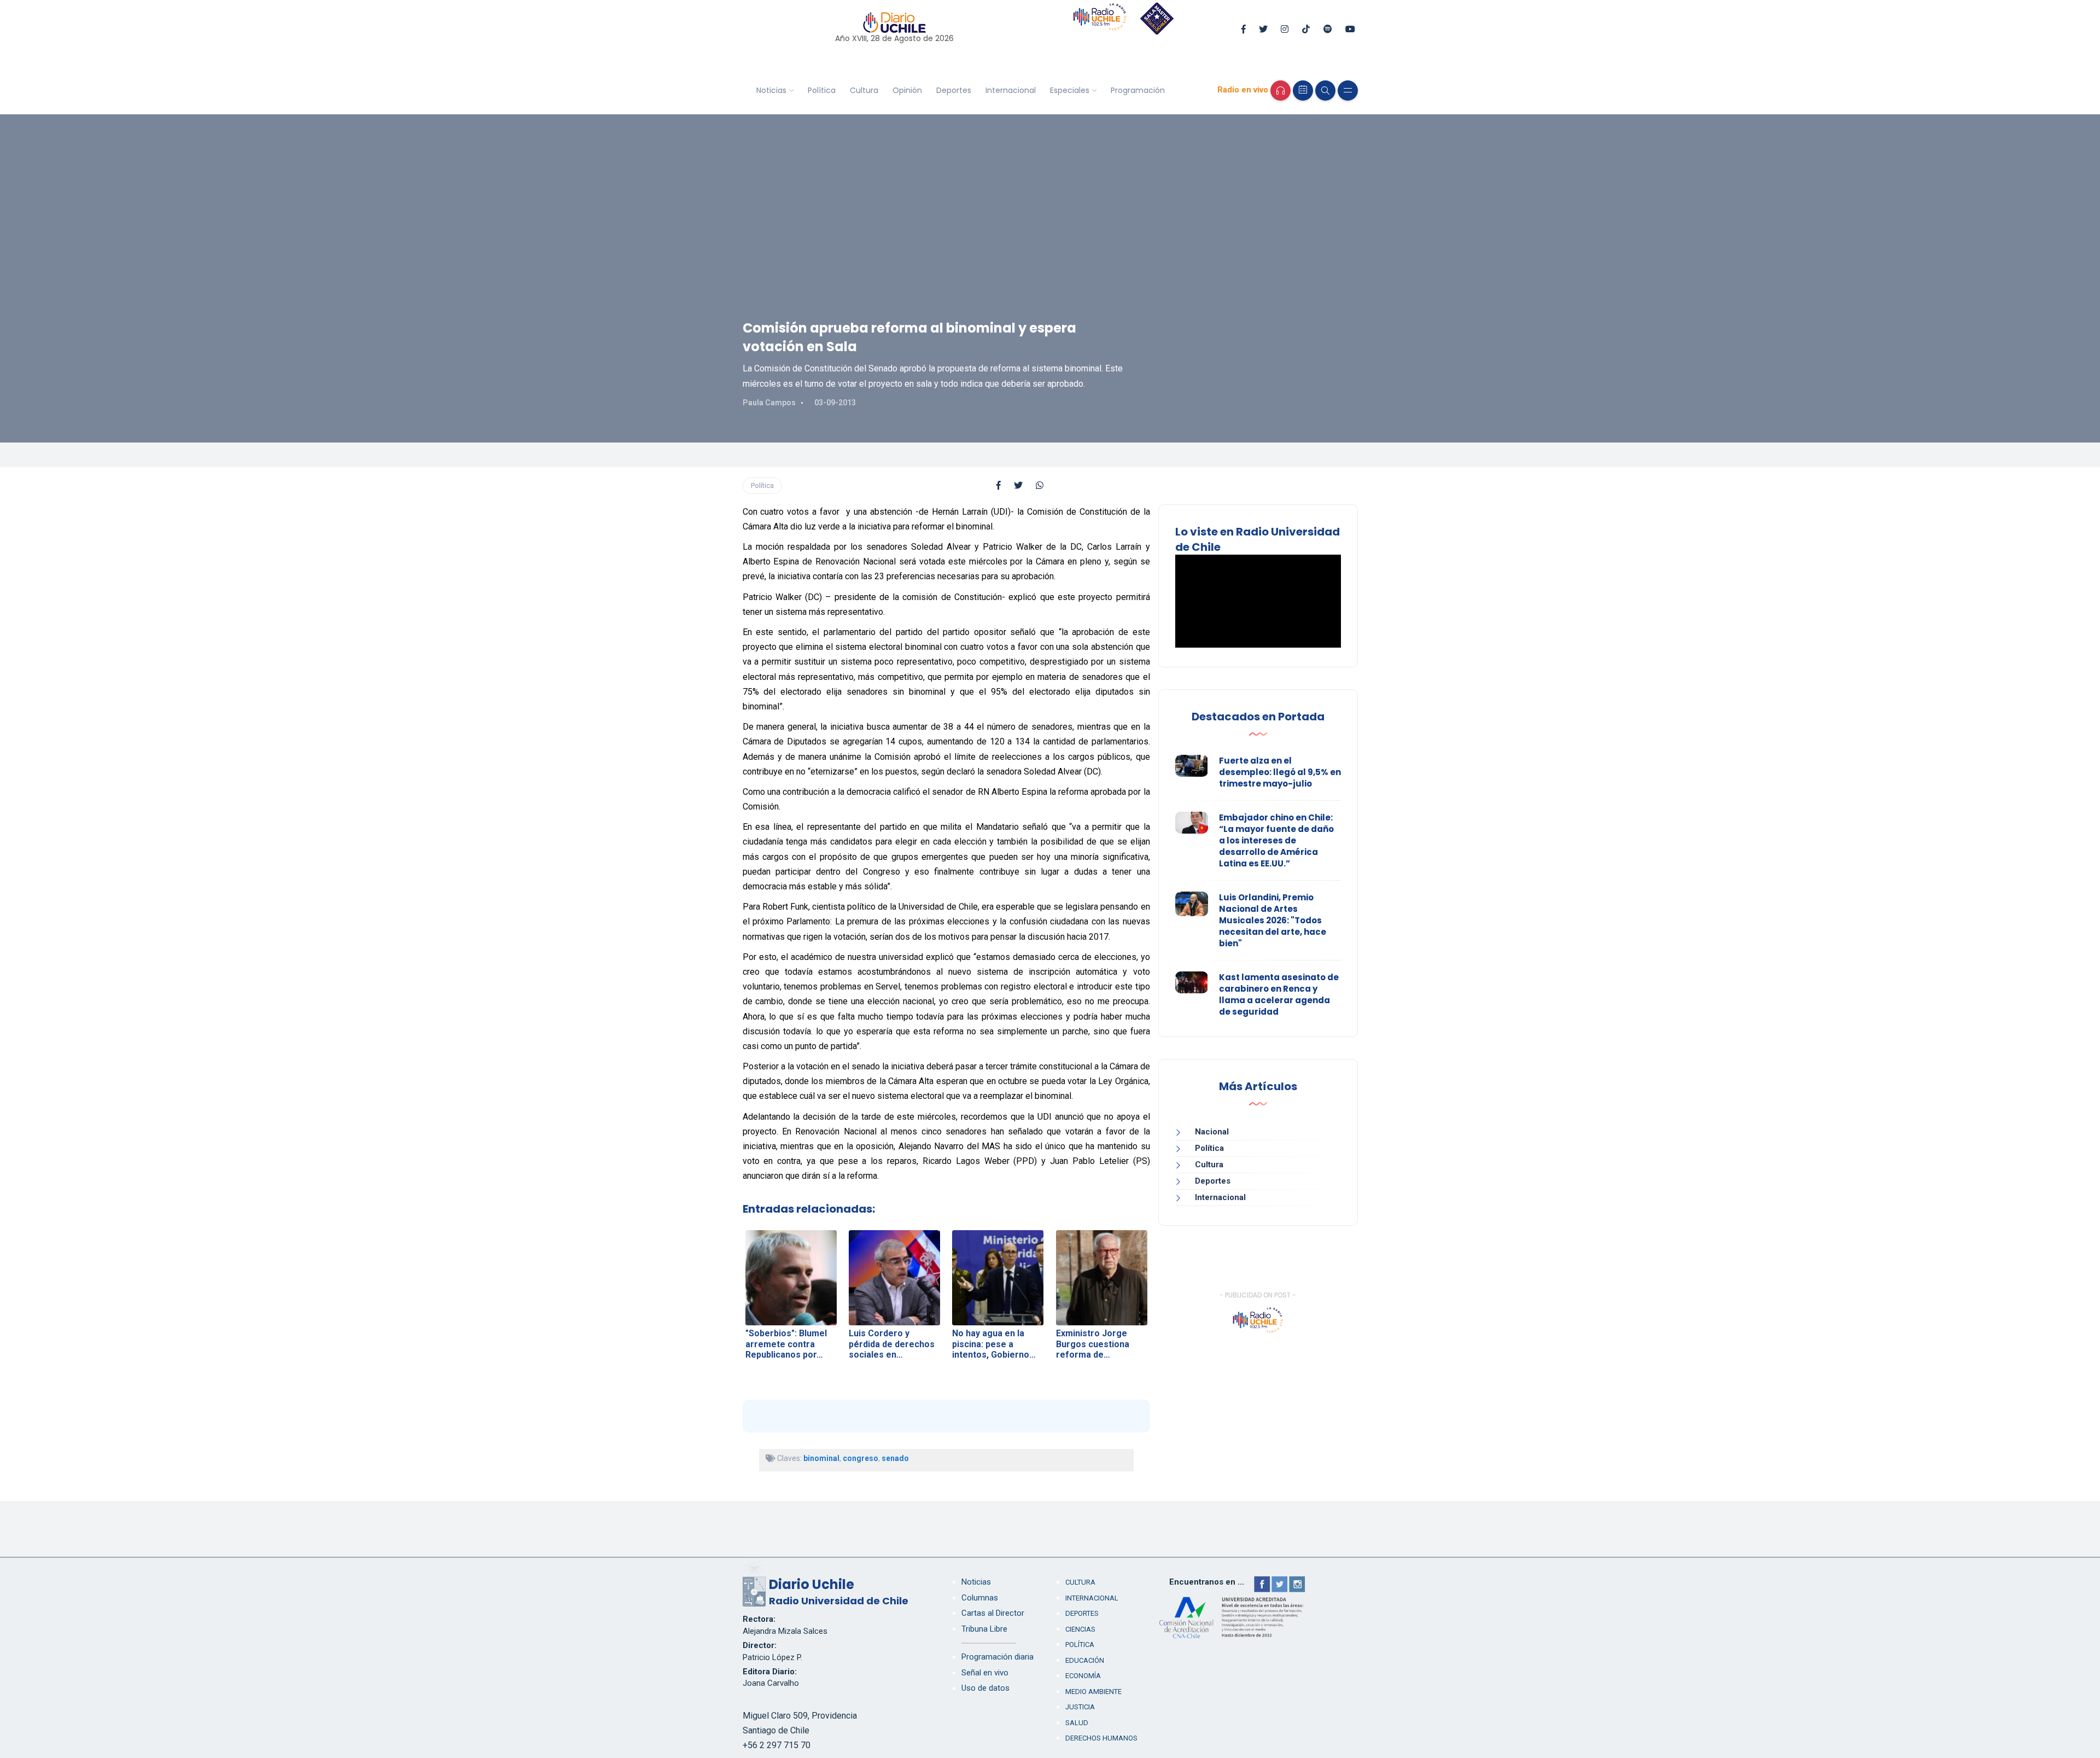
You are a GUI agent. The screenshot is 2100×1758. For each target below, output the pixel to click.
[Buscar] (1325, 91)
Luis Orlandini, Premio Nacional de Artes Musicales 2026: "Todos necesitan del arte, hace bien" (1273, 920)
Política (822, 90)
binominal (821, 1458)
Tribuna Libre (984, 1629)
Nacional (1212, 1132)
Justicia (1080, 1707)
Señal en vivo (985, 1673)
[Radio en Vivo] (1281, 91)
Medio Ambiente (1093, 1692)
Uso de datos (985, 1688)
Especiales (1070, 90)
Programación (1138, 90)
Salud (1077, 1723)
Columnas (980, 1598)
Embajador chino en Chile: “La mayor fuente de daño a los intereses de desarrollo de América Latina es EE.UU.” (1276, 840)
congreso (861, 1458)
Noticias (771, 90)
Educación (1085, 1660)
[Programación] (1303, 91)
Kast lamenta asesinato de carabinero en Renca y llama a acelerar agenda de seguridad (1279, 994)
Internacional (1011, 90)
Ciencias (1080, 1629)
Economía (1083, 1676)
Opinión (907, 90)
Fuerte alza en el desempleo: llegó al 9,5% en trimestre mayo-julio (1280, 772)
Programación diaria (997, 1657)
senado (895, 1458)
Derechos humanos (1101, 1738)
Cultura (864, 90)
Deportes (954, 90)
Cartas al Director (993, 1613)
